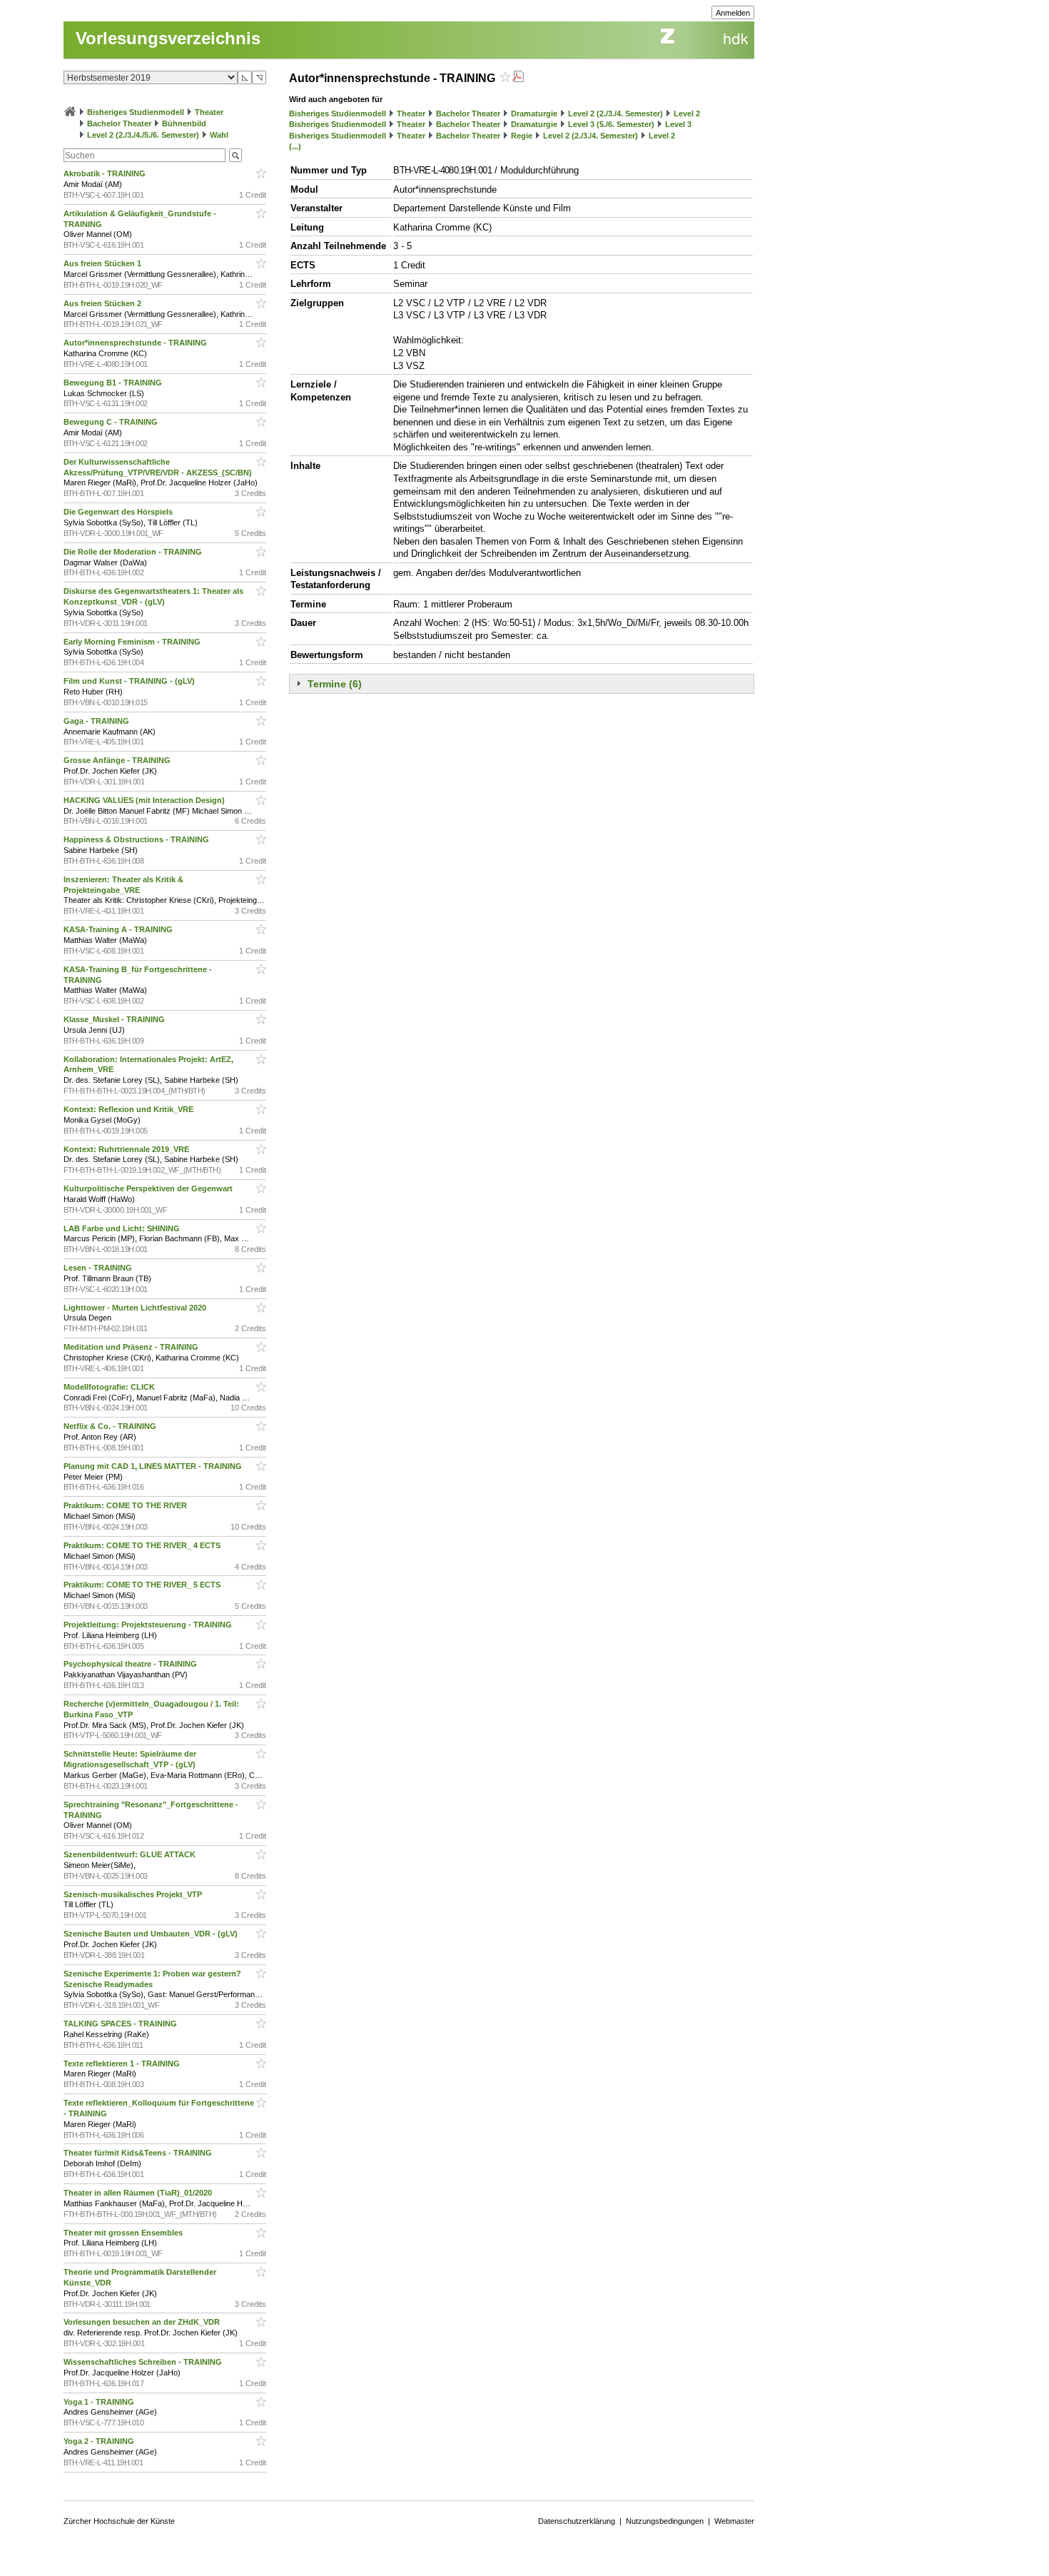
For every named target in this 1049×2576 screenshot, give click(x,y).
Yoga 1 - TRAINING (100, 2402)
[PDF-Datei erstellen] (518, 78)
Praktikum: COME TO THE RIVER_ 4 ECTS (143, 1545)
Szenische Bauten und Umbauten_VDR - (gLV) (152, 1934)
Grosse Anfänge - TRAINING (118, 760)
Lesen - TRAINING (99, 1268)
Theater (209, 112)
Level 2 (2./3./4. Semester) (615, 113)
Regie (522, 136)
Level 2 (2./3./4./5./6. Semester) (143, 135)
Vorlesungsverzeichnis (168, 38)
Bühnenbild (184, 123)
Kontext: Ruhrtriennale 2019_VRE (127, 1149)
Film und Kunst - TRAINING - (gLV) (130, 681)
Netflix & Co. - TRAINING (111, 1426)
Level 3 (678, 124)
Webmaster (734, 2521)
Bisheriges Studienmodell (136, 112)
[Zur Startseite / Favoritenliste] (70, 112)
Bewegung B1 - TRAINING (114, 383)
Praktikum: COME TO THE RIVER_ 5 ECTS (143, 1585)
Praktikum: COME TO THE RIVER (126, 1505)
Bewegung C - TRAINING (112, 422)
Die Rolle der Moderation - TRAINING (134, 552)
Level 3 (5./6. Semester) (611, 124)
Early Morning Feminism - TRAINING (133, 642)
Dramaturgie (534, 113)
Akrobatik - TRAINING (106, 173)
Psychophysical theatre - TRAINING (131, 1664)
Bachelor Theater (119, 123)
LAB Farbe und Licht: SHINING (123, 1228)
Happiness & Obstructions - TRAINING (137, 839)
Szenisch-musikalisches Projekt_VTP (134, 1894)
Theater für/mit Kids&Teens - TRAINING (139, 2153)
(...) (295, 146)
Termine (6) (335, 684)
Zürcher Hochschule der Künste (119, 2521)
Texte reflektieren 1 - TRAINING (123, 2064)
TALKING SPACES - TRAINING (121, 2024)
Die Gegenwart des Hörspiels (119, 512)
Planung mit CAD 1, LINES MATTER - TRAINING (154, 1466)
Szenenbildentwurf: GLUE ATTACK (131, 1854)
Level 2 (687, 113)
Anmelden (733, 13)
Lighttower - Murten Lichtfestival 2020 (136, 1308)
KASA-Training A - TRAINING (119, 929)
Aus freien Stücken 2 (103, 303)
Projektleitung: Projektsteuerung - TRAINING (149, 1625)
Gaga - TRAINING (97, 721)
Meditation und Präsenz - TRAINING (132, 1347)
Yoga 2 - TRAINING (100, 2441)
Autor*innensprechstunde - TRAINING (136, 343)
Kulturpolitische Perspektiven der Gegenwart (149, 1188)
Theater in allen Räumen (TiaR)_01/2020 (139, 2193)
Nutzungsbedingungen (665, 2521)
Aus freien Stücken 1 (103, 263)
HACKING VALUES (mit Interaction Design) (145, 800)
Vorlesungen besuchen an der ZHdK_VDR (143, 2322)
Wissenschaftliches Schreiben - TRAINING (144, 2362)
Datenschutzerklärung (577, 2521)
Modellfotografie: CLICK (110, 1387)
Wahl (219, 135)
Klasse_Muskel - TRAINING (115, 1019)
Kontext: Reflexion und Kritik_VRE (130, 1109)
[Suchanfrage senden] (235, 155)
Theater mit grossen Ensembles (124, 2233)
